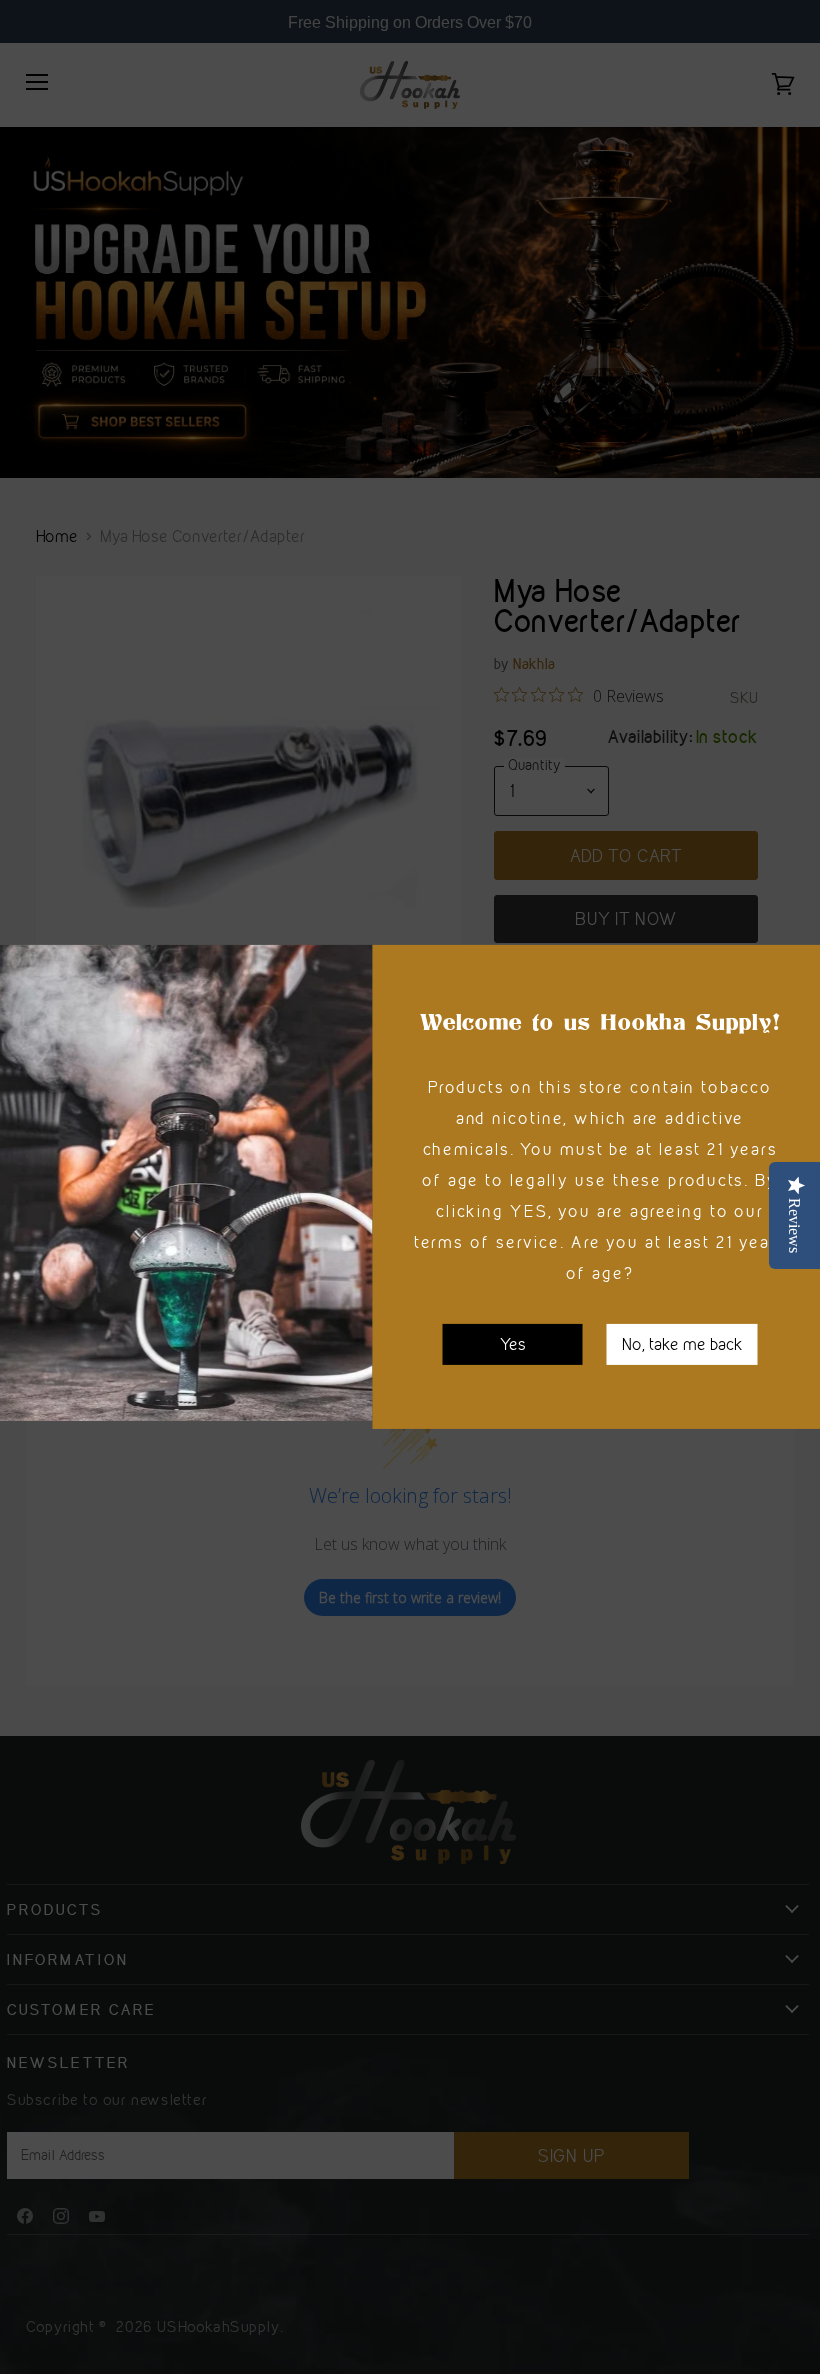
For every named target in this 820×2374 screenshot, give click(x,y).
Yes (513, 1344)
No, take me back (682, 1344)
